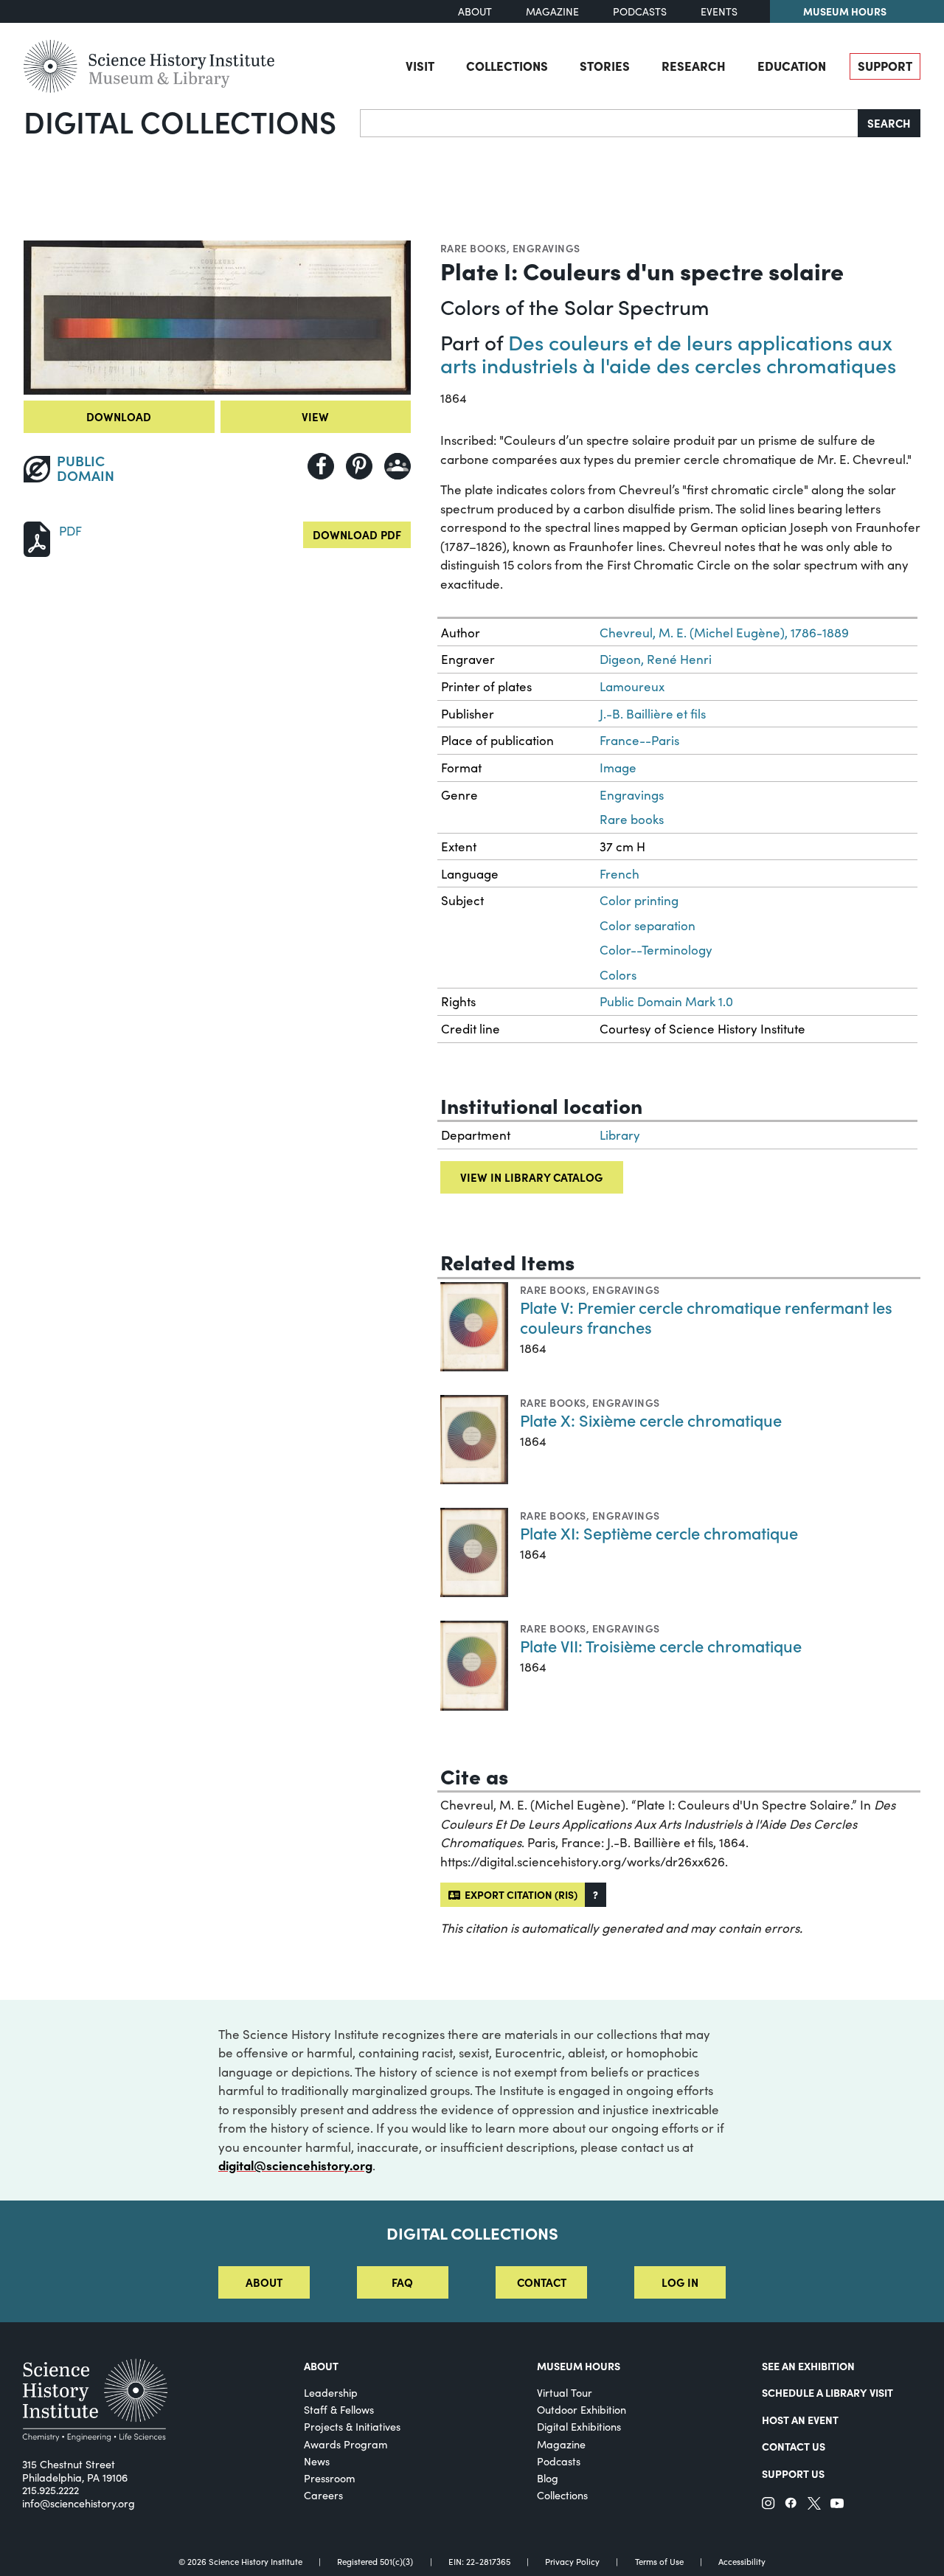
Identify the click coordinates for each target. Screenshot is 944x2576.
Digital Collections (180, 121)
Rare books (473, 248)
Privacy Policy (572, 2562)
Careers (323, 2495)
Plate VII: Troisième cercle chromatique (661, 1645)
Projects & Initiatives (352, 2427)
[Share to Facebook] (321, 466)
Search (889, 123)
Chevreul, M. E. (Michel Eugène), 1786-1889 (724, 633)
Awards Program (346, 2444)
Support (885, 65)
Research (694, 65)
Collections (507, 65)
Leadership (331, 2393)
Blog (548, 2478)
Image (618, 768)
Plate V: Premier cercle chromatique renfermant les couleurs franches (706, 1317)
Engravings (546, 248)
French (619, 874)
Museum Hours (845, 11)
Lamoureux (632, 686)
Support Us (793, 2473)
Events (719, 11)
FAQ (402, 2282)
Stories (605, 65)
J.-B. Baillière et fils (653, 714)
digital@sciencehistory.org (295, 2165)
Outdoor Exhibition (582, 2410)
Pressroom (330, 2478)
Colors (618, 975)
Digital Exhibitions (579, 2427)
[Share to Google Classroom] (398, 466)
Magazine (552, 11)
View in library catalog (531, 1177)
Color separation (648, 925)
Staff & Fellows (339, 2410)
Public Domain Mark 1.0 (666, 1001)
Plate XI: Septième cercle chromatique (659, 1533)
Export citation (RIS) (519, 1894)
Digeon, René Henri (656, 659)
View (315, 416)
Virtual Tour (565, 2393)
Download (119, 416)
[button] (596, 1895)
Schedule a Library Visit (827, 2392)
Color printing (639, 900)
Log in (680, 2282)
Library (620, 1135)
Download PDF (357, 534)
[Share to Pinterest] (359, 466)
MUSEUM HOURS (579, 2366)
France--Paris (639, 740)
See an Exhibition (808, 2366)
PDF (70, 531)
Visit (420, 65)
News (317, 2461)
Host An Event (800, 2420)
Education (792, 65)
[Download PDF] (37, 537)
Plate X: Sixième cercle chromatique (651, 1420)
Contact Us (794, 2446)
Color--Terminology (656, 950)
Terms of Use (659, 2562)
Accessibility (742, 2562)
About (475, 11)
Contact (542, 2282)
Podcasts (640, 11)
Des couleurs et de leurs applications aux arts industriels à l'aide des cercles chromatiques (668, 353)
